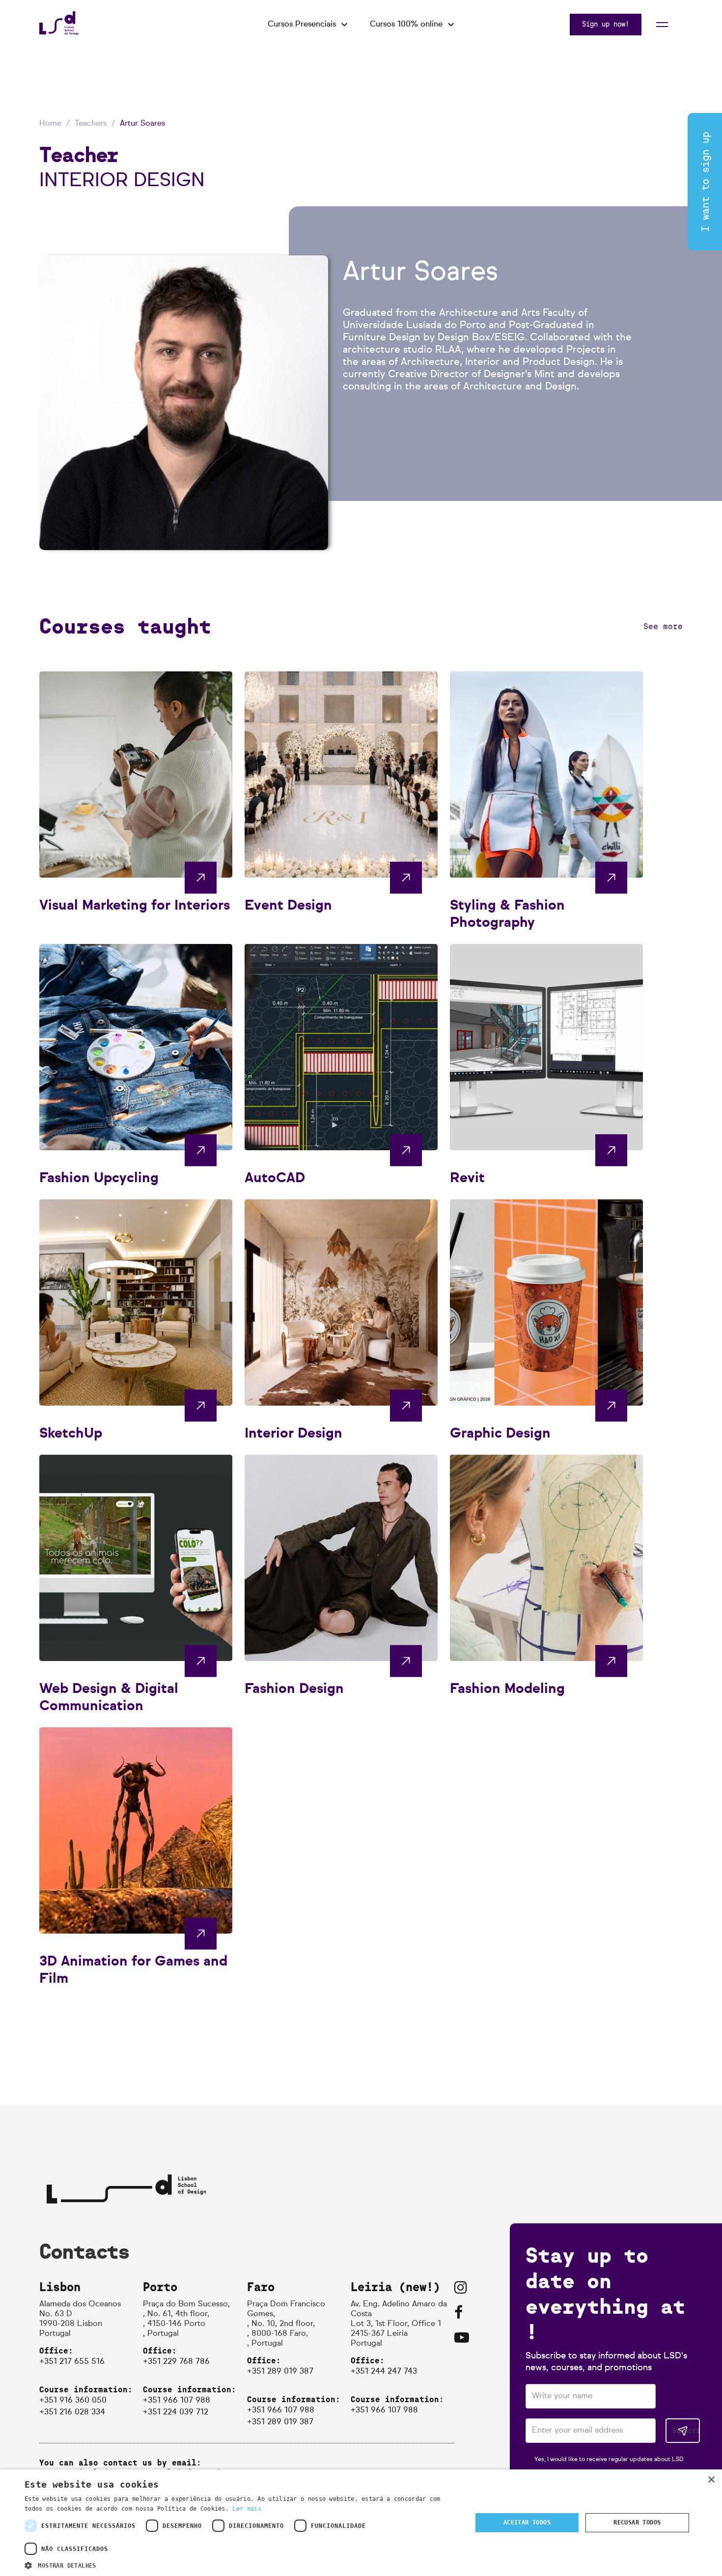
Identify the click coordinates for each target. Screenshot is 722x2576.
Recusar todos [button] (637, 2522)
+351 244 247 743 (384, 2372)
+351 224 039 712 (176, 2412)
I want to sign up (706, 182)
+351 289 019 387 (280, 2372)
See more (663, 626)
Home (50, 124)
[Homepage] (59, 32)
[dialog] (361, 2523)
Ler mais (247, 2509)
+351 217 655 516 (72, 2362)
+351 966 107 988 (177, 2401)
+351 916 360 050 (73, 2401)
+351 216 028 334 (72, 2412)
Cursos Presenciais (302, 25)
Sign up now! (606, 24)
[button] (242, 2564)
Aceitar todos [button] (527, 2522)
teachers (91, 124)
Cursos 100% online (406, 25)
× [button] (711, 2480)
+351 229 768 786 (176, 2362)
